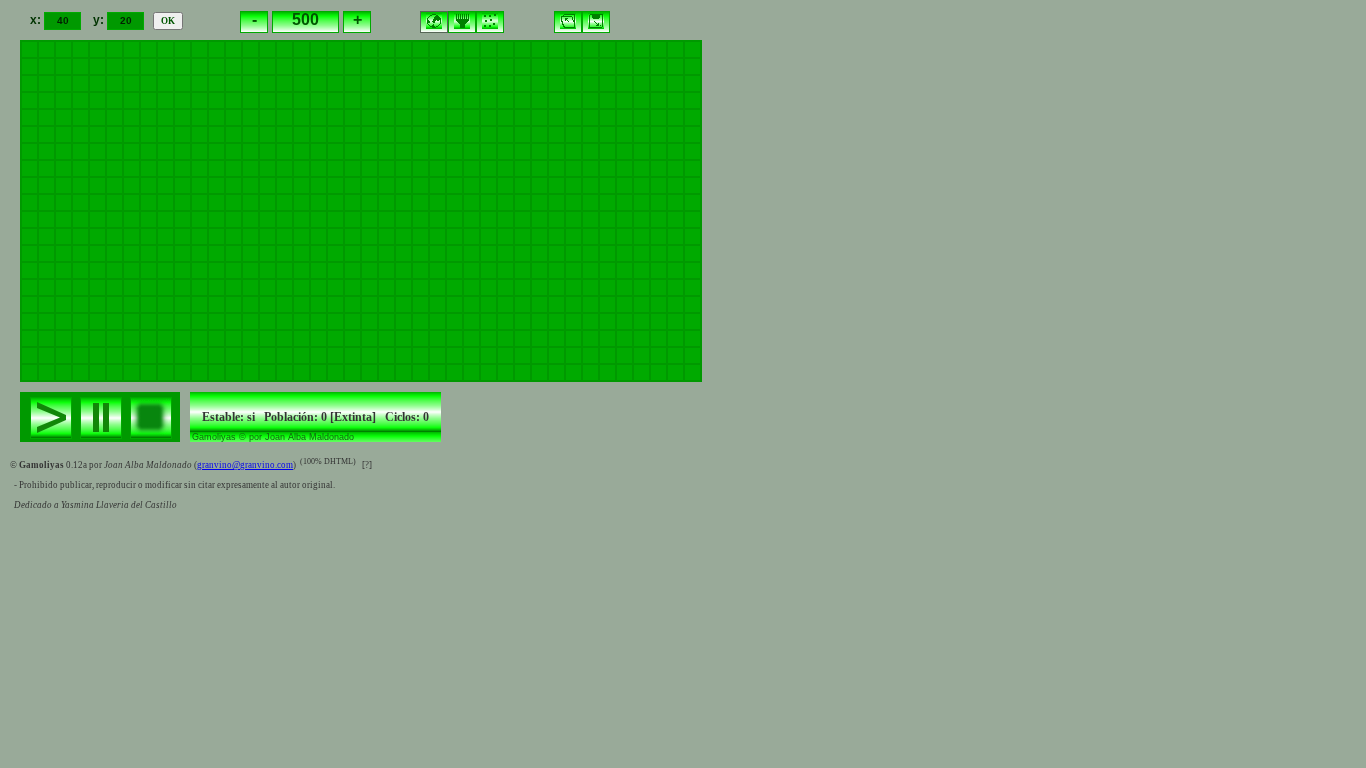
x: (37, 20)
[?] (367, 465)
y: (100, 20)
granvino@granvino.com (245, 465)
